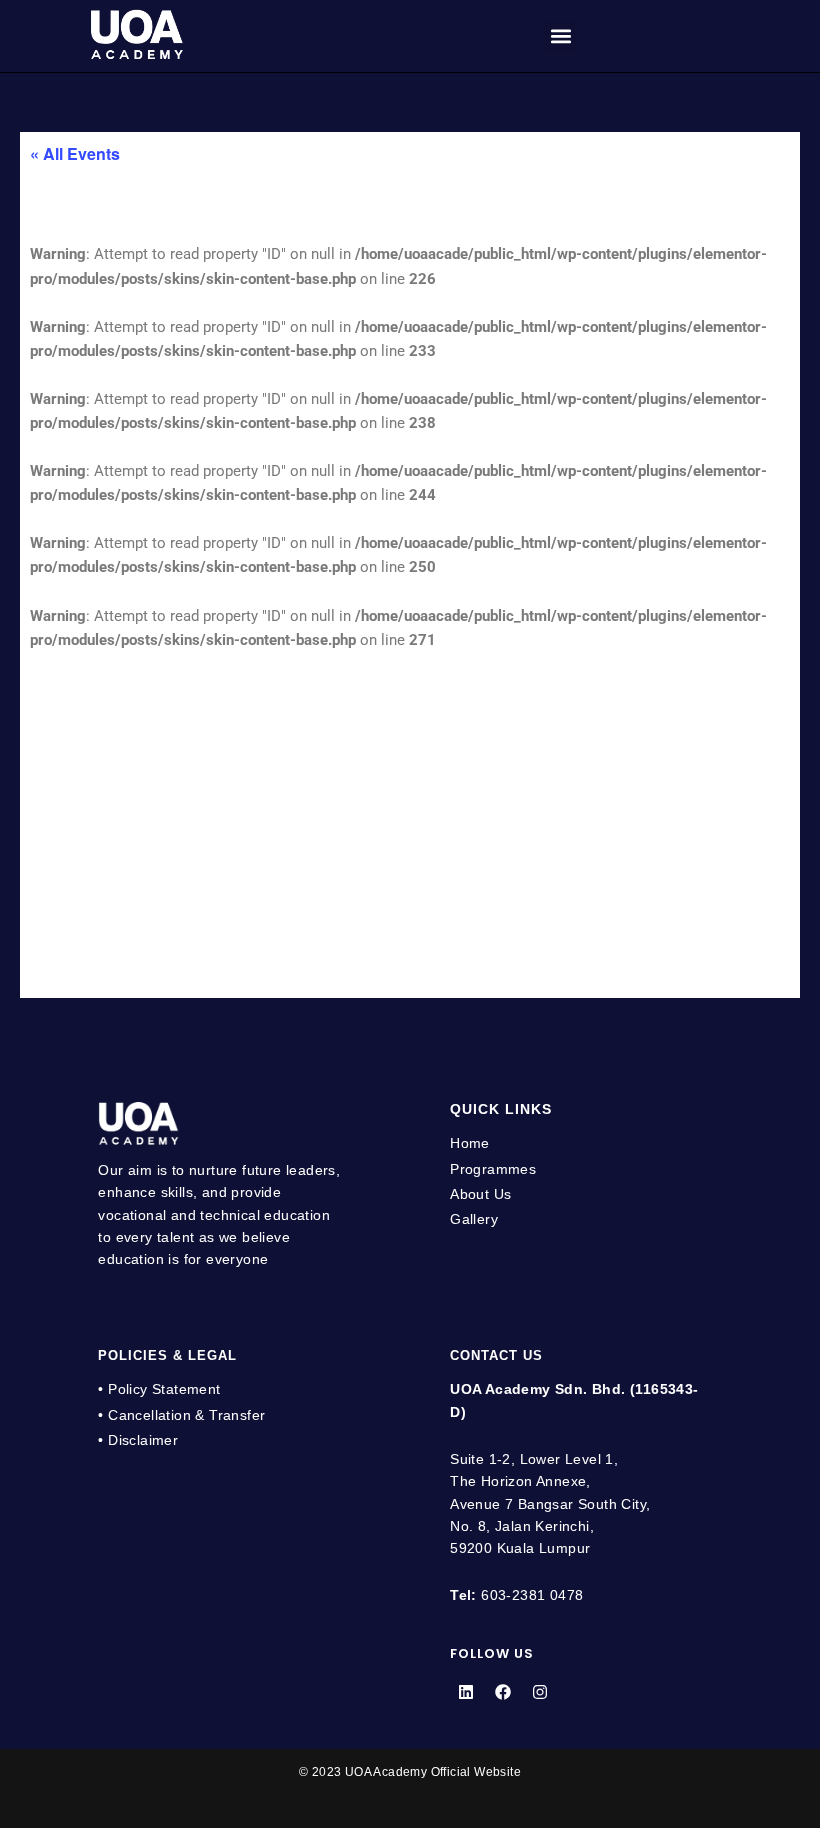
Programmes (493, 1169)
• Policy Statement (159, 1389)
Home (470, 1143)
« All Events (75, 153)
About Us (480, 1194)
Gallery (474, 1219)
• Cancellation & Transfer (181, 1415)
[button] (560, 36)
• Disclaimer (138, 1440)
